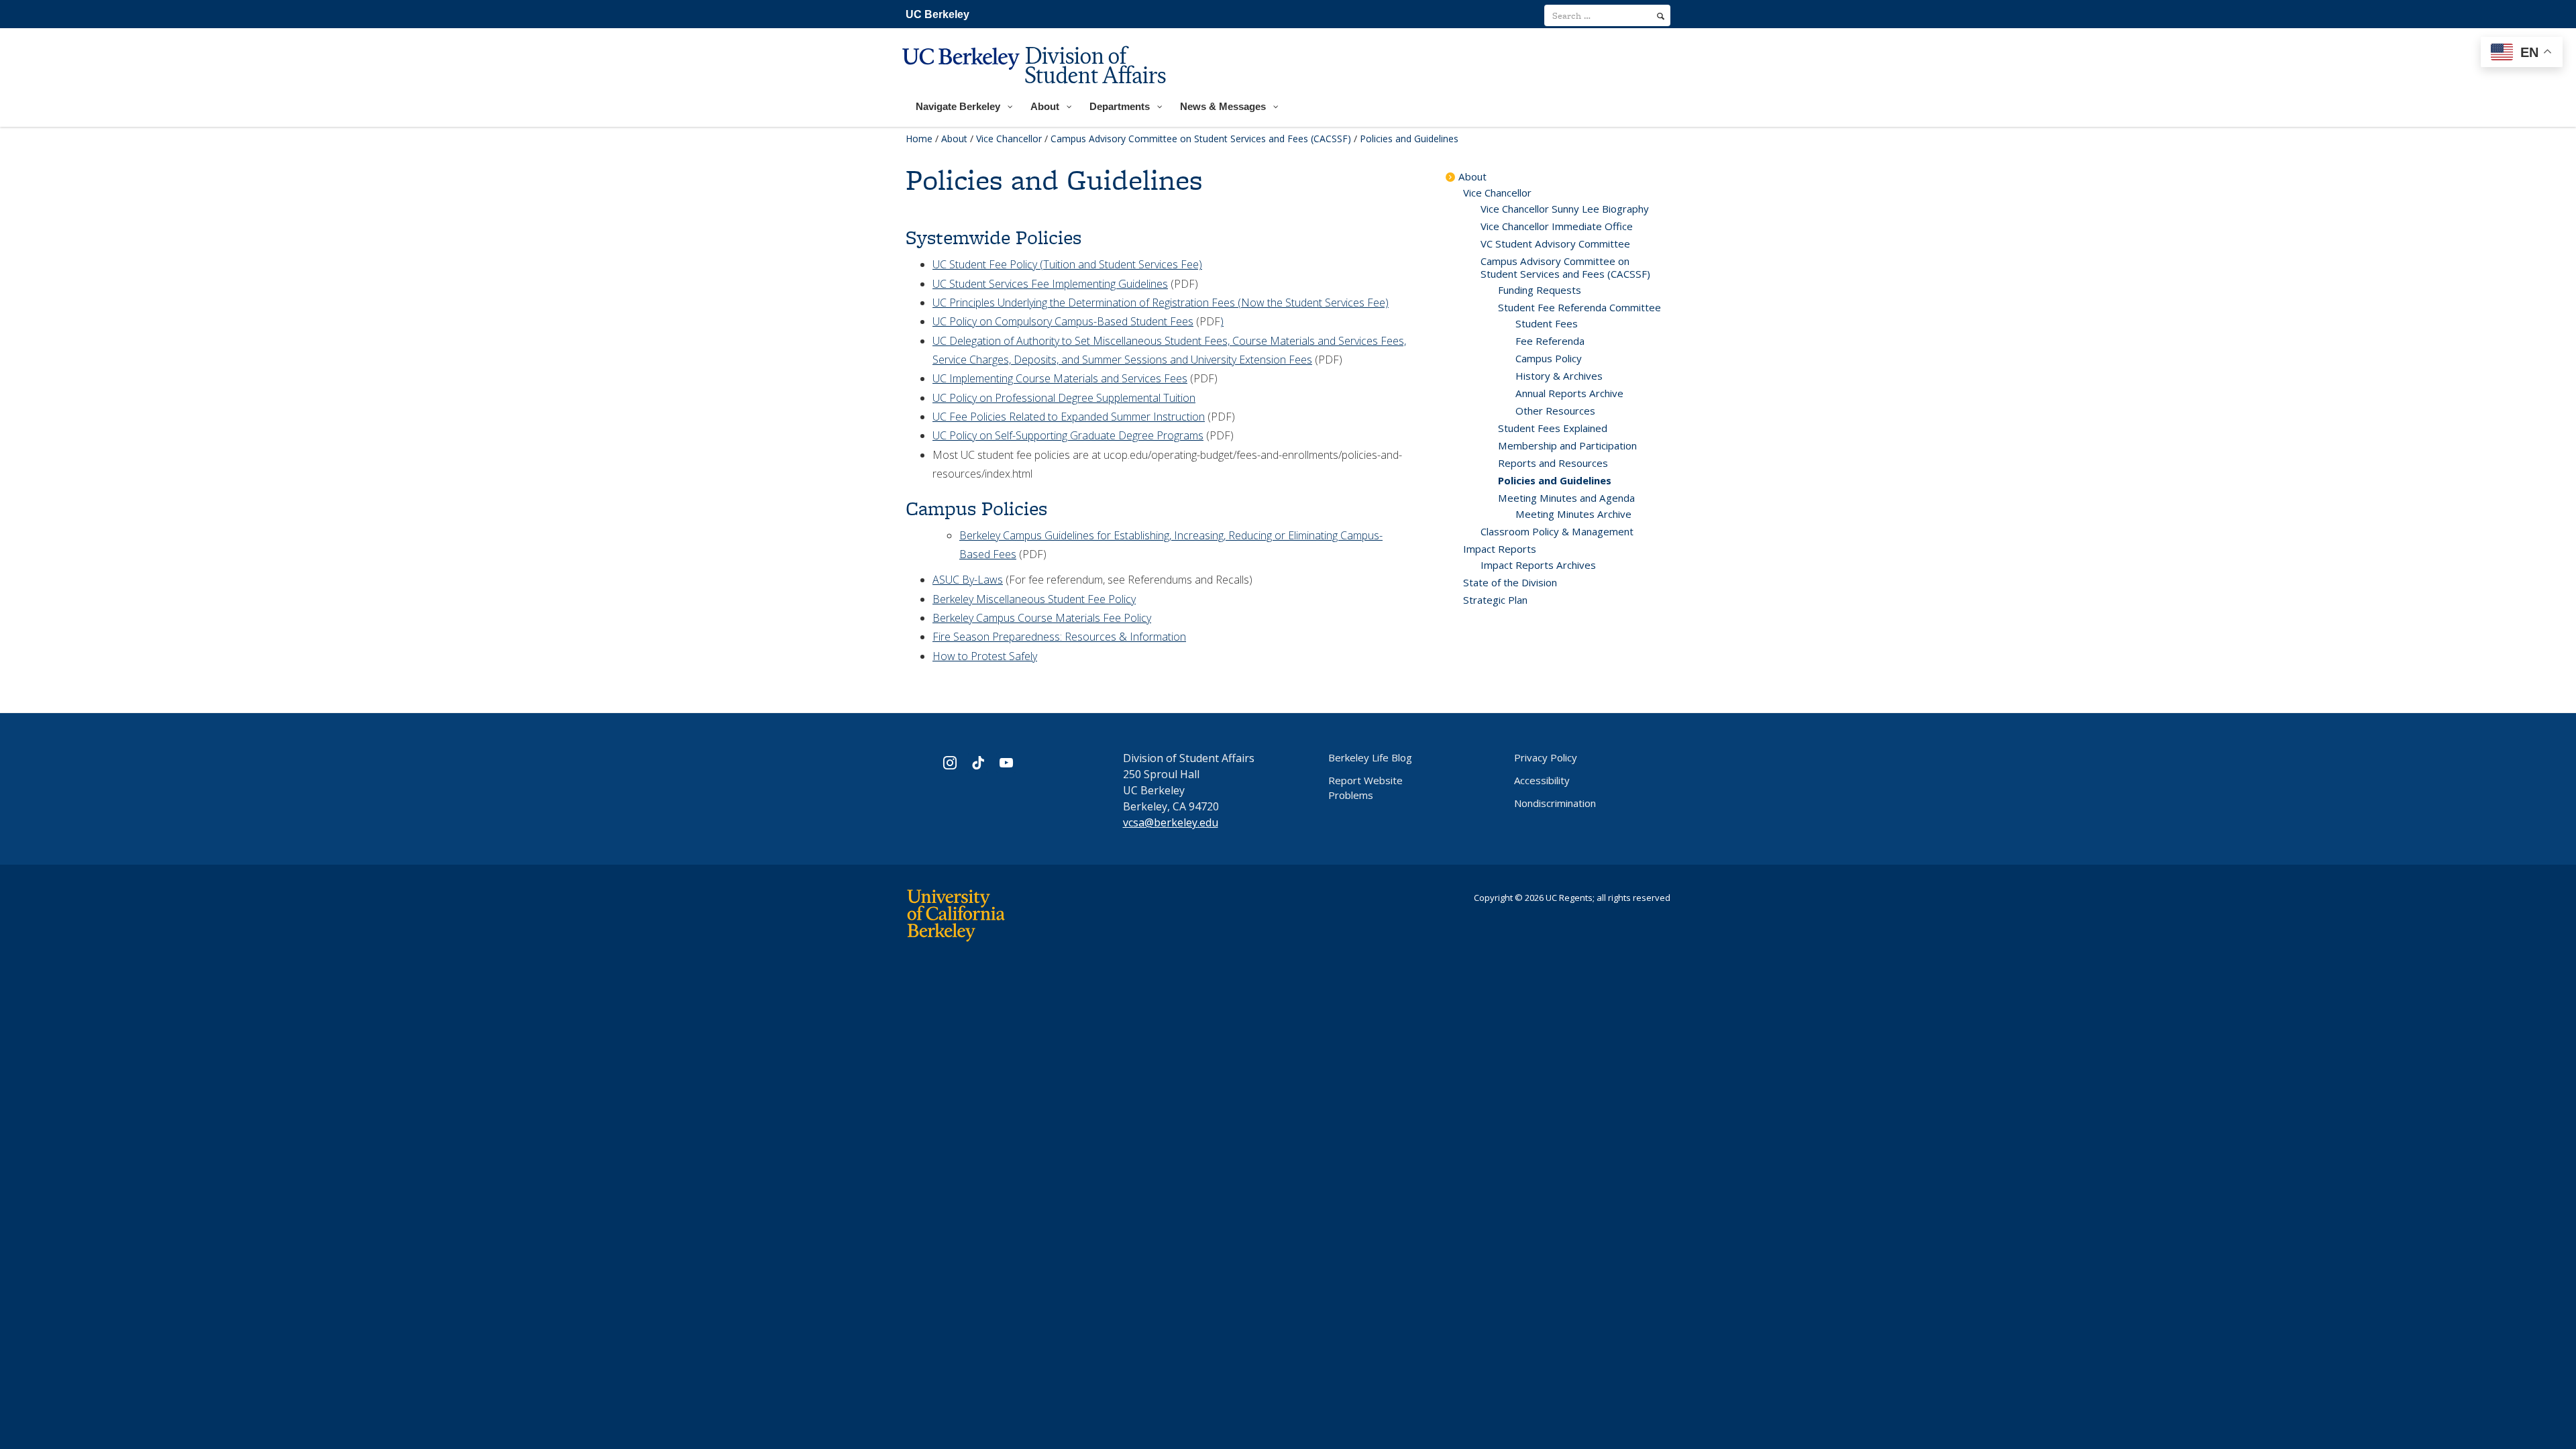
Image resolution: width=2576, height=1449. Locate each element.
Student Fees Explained (1553, 428)
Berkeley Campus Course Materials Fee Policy (1042, 618)
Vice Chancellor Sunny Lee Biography (1565, 209)
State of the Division (1510, 582)
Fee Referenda (1550, 341)
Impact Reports (1500, 549)
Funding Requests (1540, 290)
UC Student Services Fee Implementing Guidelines (1050, 284)
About (954, 139)
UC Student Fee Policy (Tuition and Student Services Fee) (1067, 264)
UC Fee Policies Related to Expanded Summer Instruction (1069, 417)
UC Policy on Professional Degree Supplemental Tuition (1064, 398)
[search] (1661, 16)
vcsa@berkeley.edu (1171, 822)
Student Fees (1547, 323)
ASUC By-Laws (968, 580)
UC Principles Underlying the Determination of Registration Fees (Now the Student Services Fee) (1161, 303)
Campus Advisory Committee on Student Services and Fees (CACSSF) (1201, 139)
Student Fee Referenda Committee (1579, 307)
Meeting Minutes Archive (1573, 514)
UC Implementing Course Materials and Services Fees (1060, 378)
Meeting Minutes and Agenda (1566, 498)
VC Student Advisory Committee (1555, 244)
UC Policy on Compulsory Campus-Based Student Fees (1063, 321)
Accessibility (1542, 780)
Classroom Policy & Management (1557, 531)
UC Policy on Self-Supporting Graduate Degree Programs (1068, 435)
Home (919, 139)
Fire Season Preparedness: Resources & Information (1059, 637)
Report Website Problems (1365, 788)
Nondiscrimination (1555, 803)
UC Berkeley (937, 14)
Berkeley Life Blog (1370, 757)
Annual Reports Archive (1569, 393)
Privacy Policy (1546, 757)
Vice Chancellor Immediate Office (1557, 226)
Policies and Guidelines (1555, 480)
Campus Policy (1549, 358)
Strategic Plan (1495, 600)
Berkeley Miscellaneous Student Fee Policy (1034, 599)
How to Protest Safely (985, 656)
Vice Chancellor (1009, 139)
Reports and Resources (1553, 463)
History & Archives (1559, 376)
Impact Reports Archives (1538, 565)
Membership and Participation (1567, 445)
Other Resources (1555, 411)
